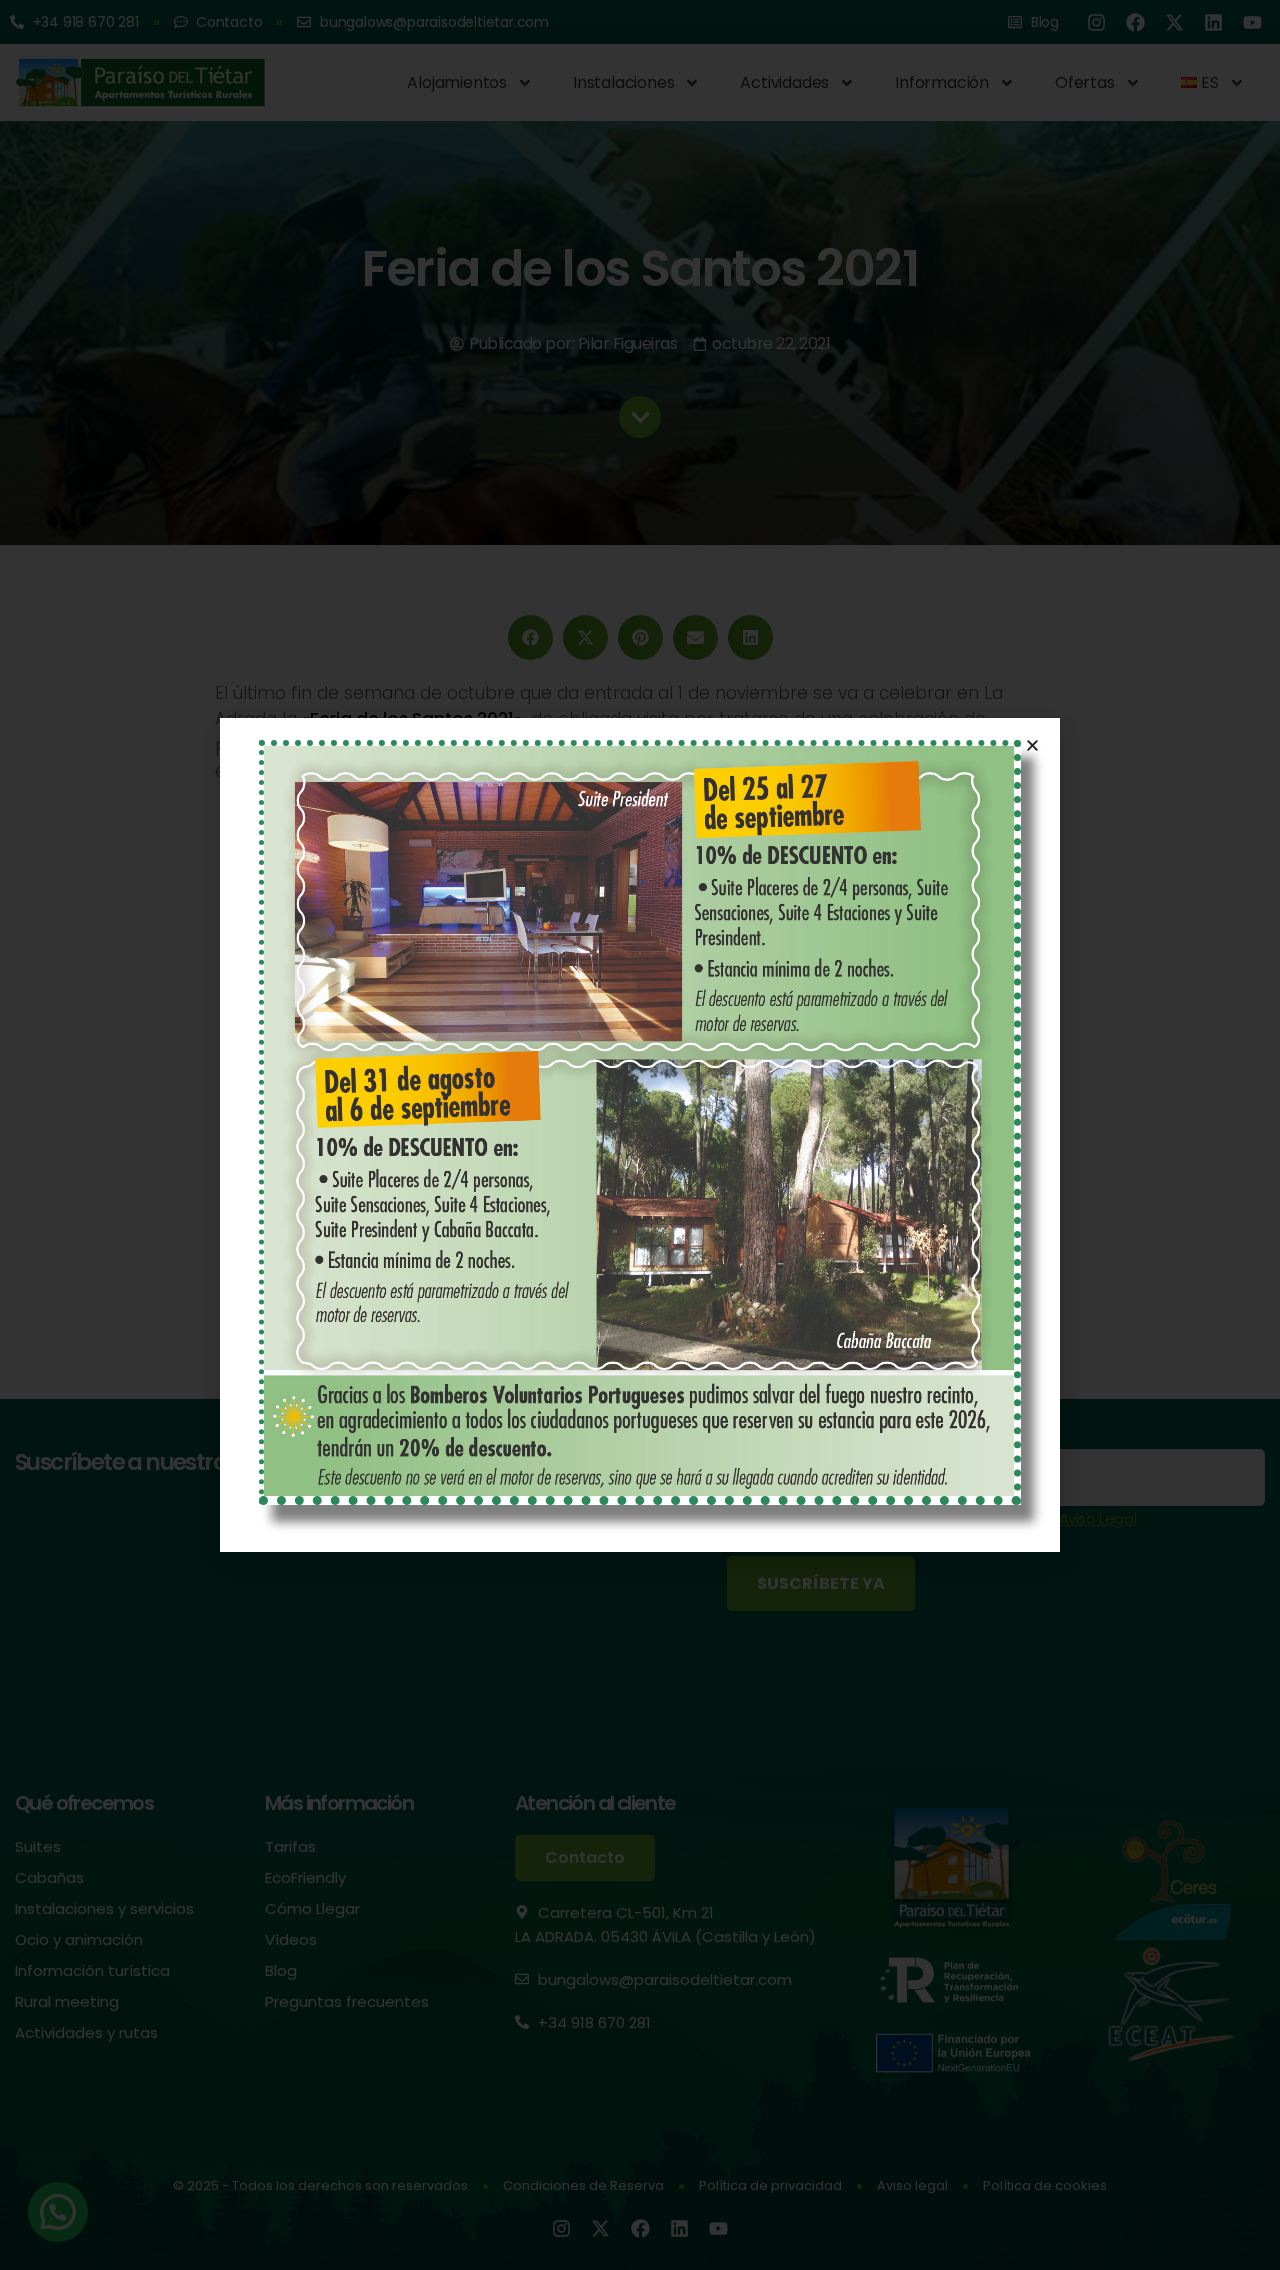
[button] (1032, 745)
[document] (640, 1135)
